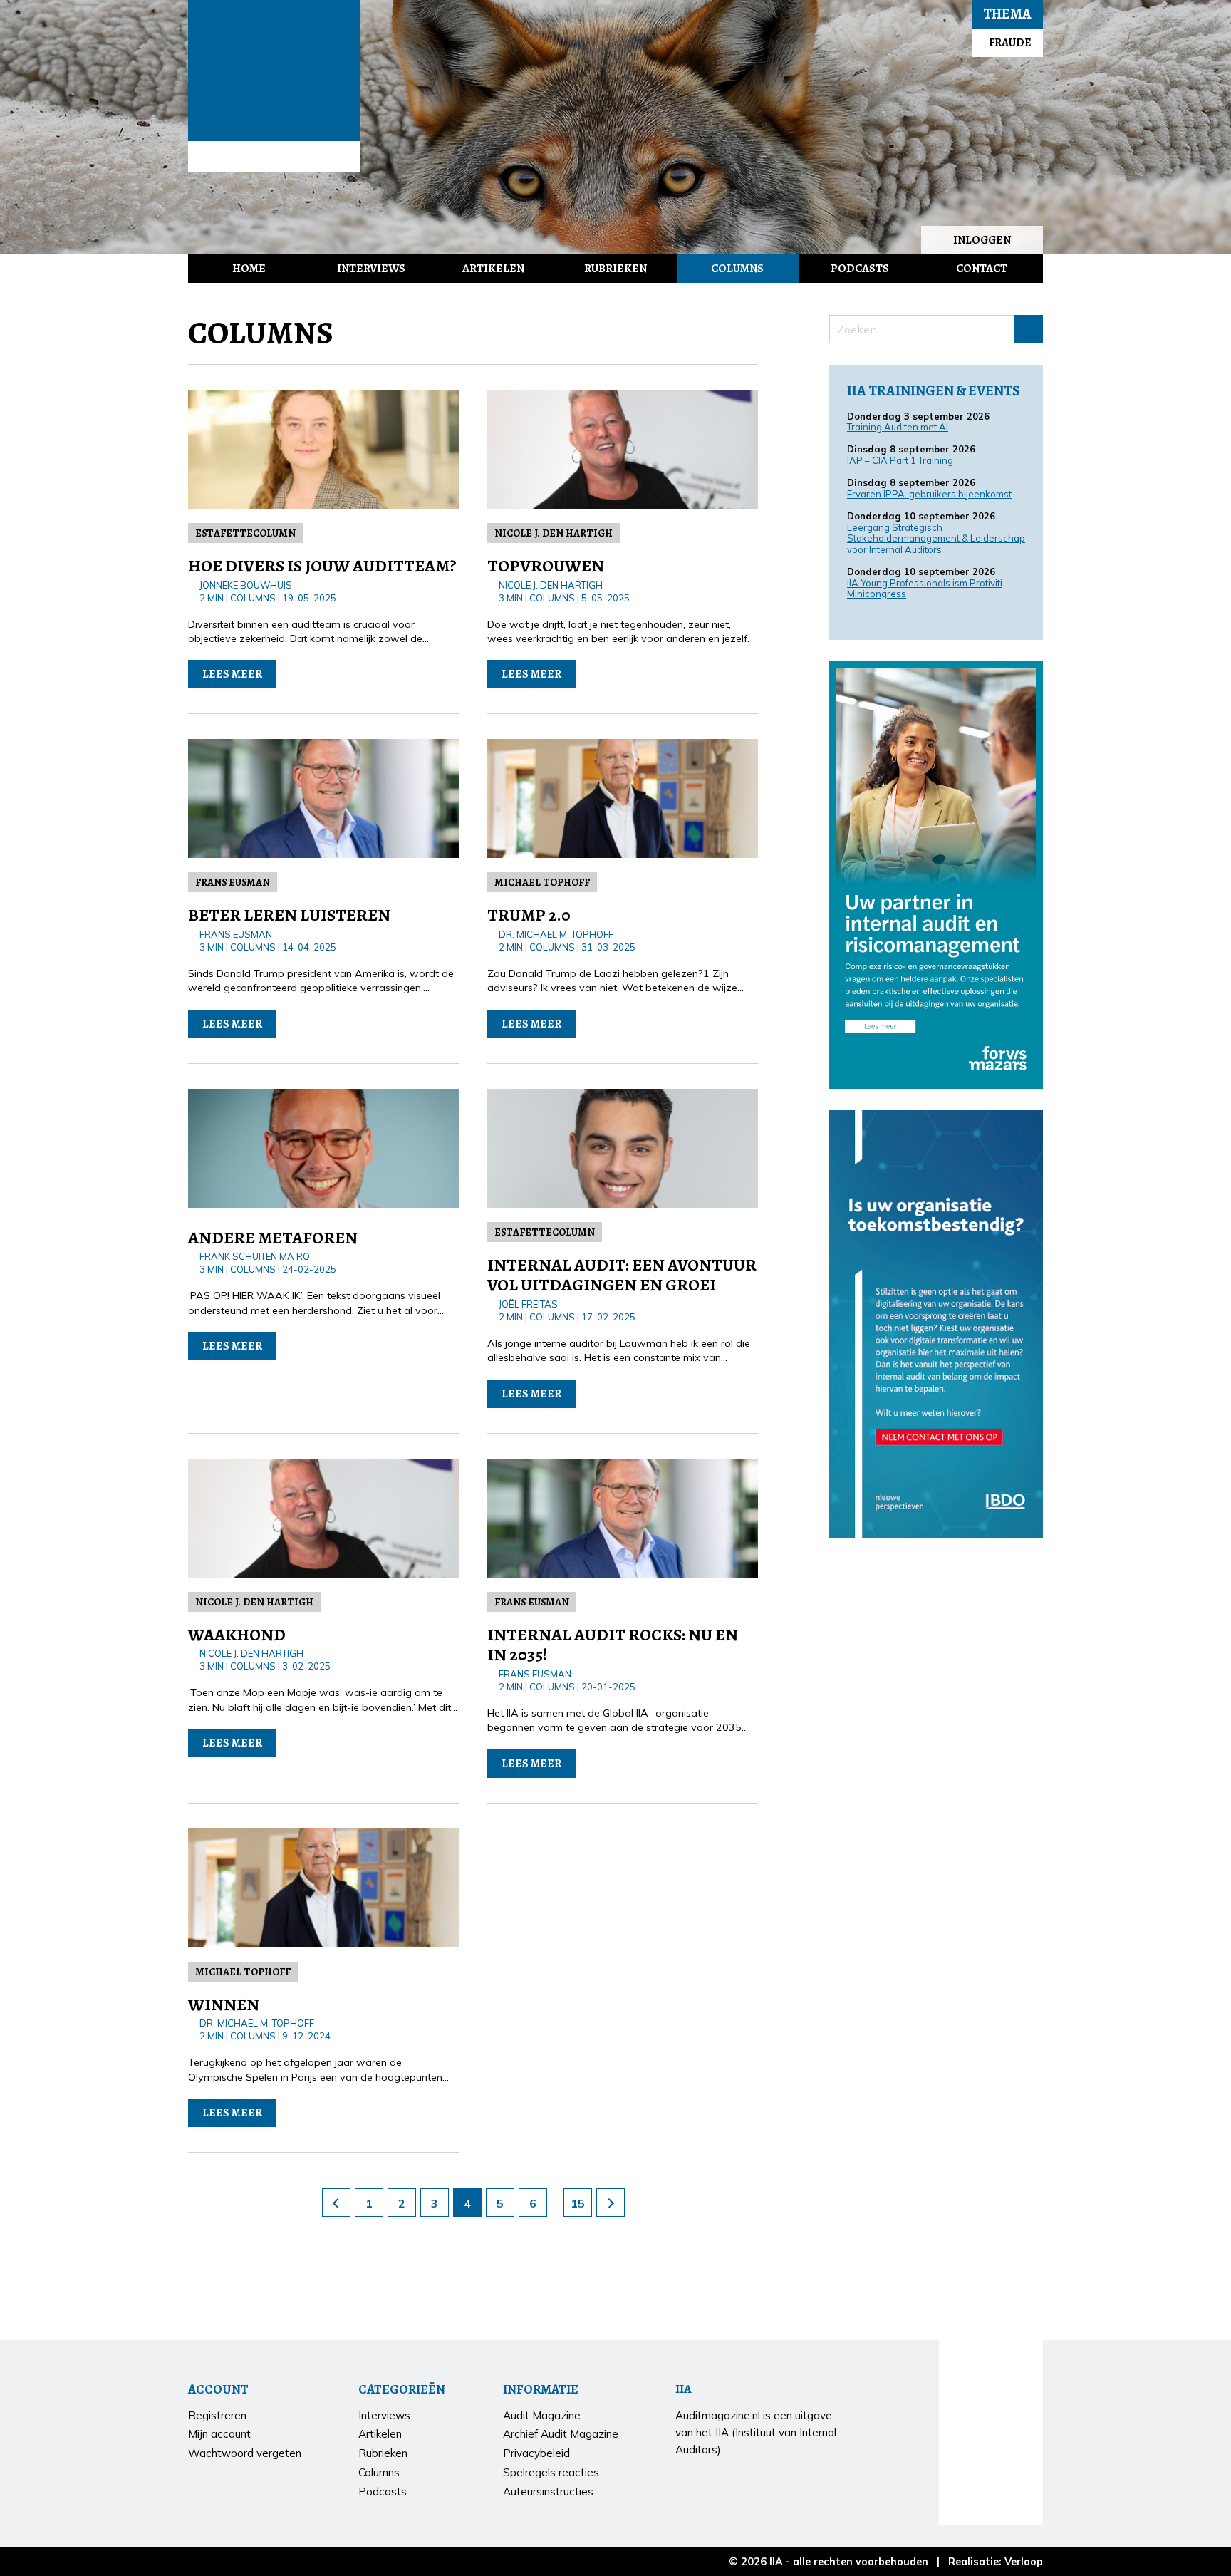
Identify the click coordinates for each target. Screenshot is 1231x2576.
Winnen (224, 2005)
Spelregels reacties (551, 2472)
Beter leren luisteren (289, 915)
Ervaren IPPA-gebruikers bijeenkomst (929, 494)
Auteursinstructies (548, 2492)
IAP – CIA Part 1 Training (900, 460)
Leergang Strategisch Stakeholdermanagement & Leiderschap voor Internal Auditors (936, 538)
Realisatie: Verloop (996, 2562)
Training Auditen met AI (898, 427)
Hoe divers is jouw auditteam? (322, 566)
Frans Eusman (233, 882)
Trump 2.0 (529, 915)
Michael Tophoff (542, 882)
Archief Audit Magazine (561, 2434)
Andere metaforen (273, 1238)
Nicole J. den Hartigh (554, 533)
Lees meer (232, 674)
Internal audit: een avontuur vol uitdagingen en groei (622, 1275)
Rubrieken (615, 269)
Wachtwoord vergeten (245, 2453)
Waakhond (237, 1635)
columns (253, 598)
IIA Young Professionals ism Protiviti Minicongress (925, 589)
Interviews (371, 269)
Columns (737, 269)
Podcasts (860, 269)
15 (578, 2203)
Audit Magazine (274, 71)
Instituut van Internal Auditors (274, 157)
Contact (982, 269)
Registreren (217, 2415)
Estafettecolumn (245, 533)
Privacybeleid (536, 2453)
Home (249, 269)
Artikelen (493, 269)
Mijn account (219, 2434)
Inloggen (982, 240)
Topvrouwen (546, 566)
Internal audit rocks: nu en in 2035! (613, 1645)
